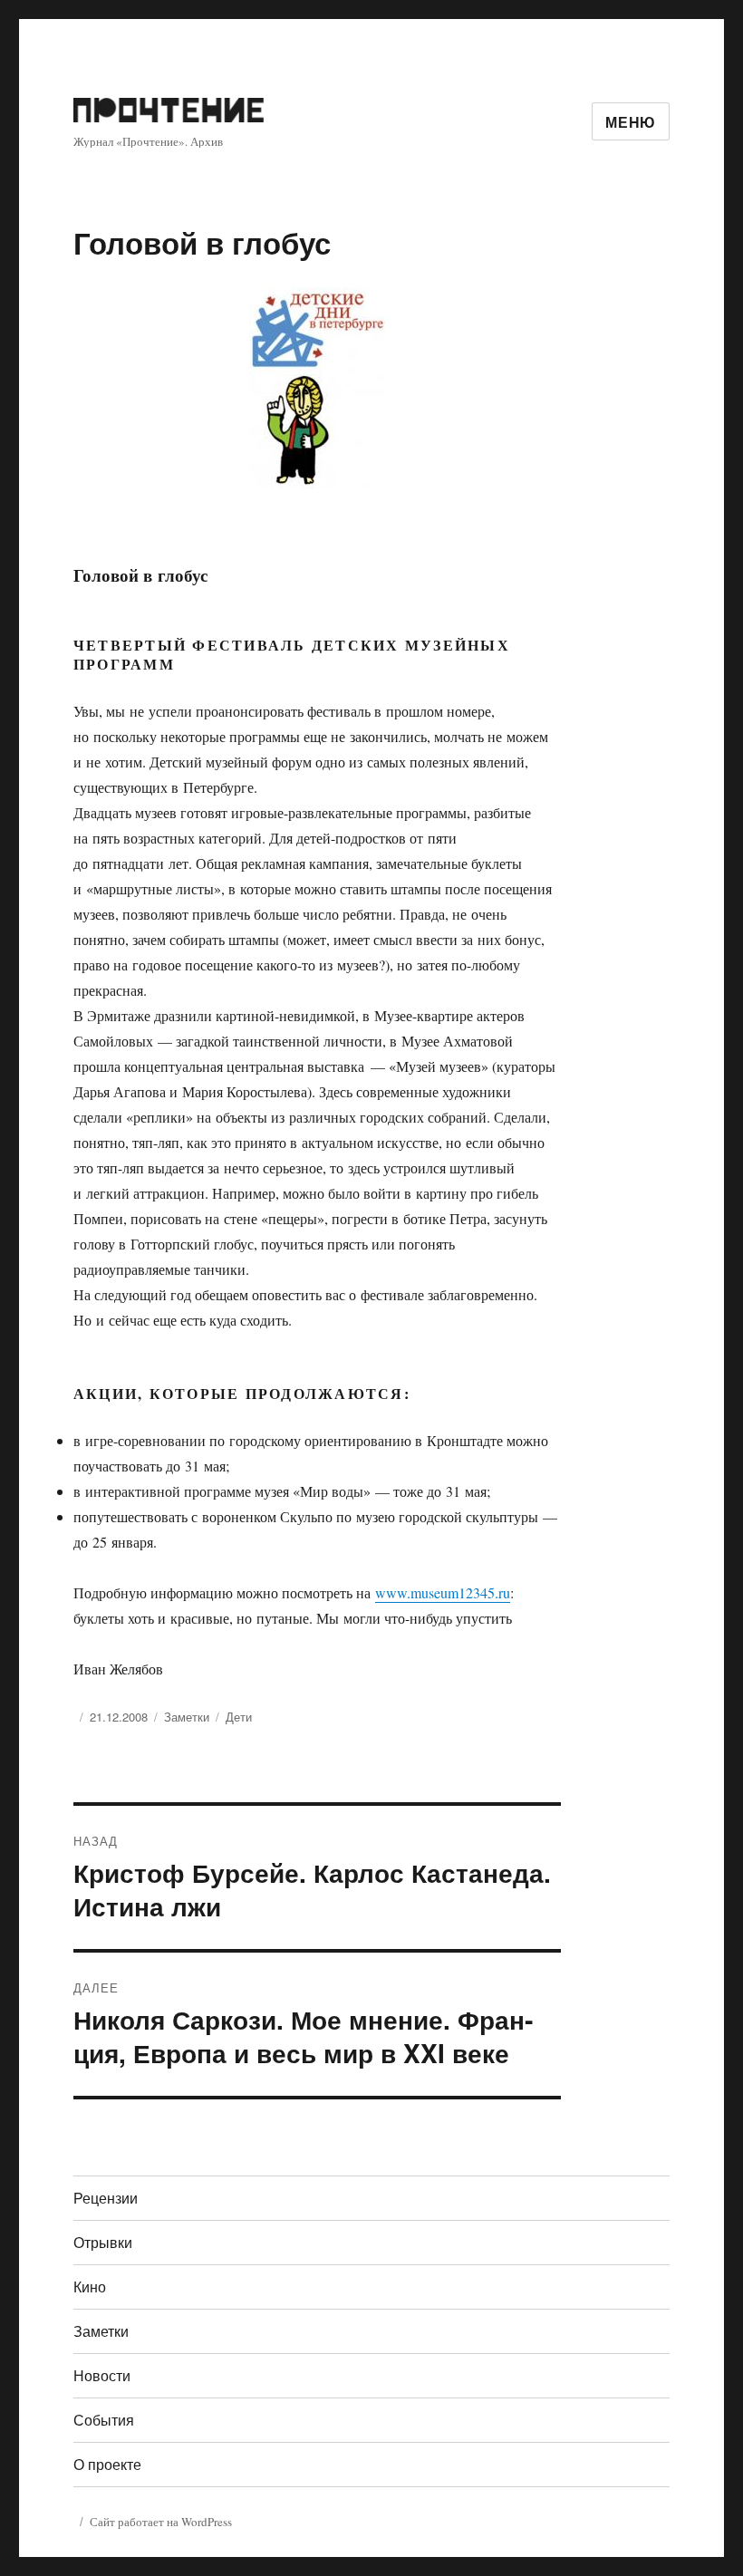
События (104, 2420)
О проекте (107, 2464)
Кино (90, 2287)
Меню (631, 122)
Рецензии (106, 2198)
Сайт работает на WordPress (161, 2522)
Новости (102, 2375)
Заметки (187, 1717)
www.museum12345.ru (443, 1592)
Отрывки (103, 2242)
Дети (239, 1717)
